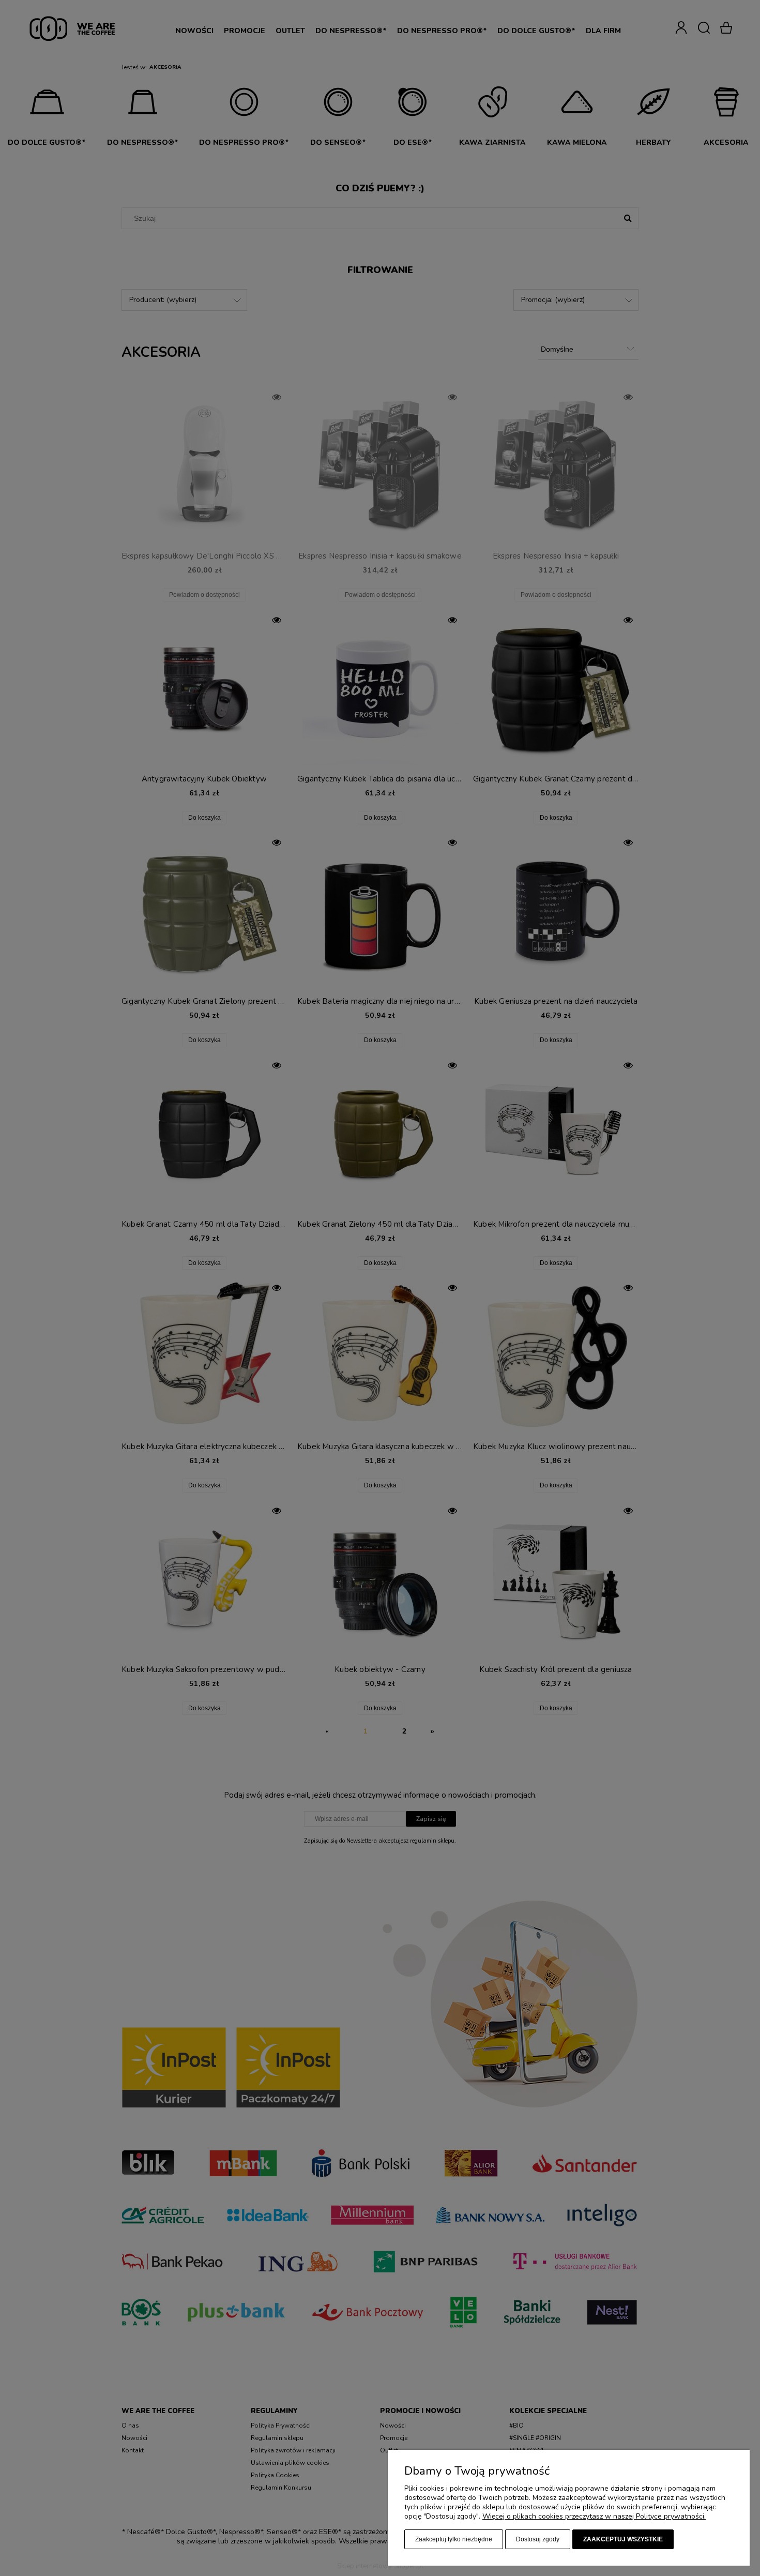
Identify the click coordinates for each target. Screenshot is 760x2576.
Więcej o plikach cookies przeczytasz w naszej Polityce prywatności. (594, 2516)
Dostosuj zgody (538, 2539)
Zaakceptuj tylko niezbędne (454, 2539)
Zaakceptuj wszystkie (623, 2539)
